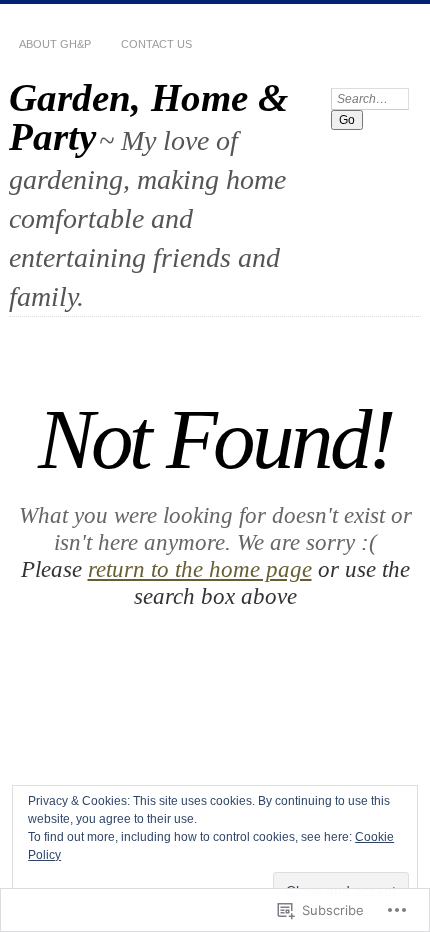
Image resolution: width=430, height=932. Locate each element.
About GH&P (55, 44)
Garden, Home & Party (148, 117)
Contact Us (156, 44)
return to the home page (200, 569)
